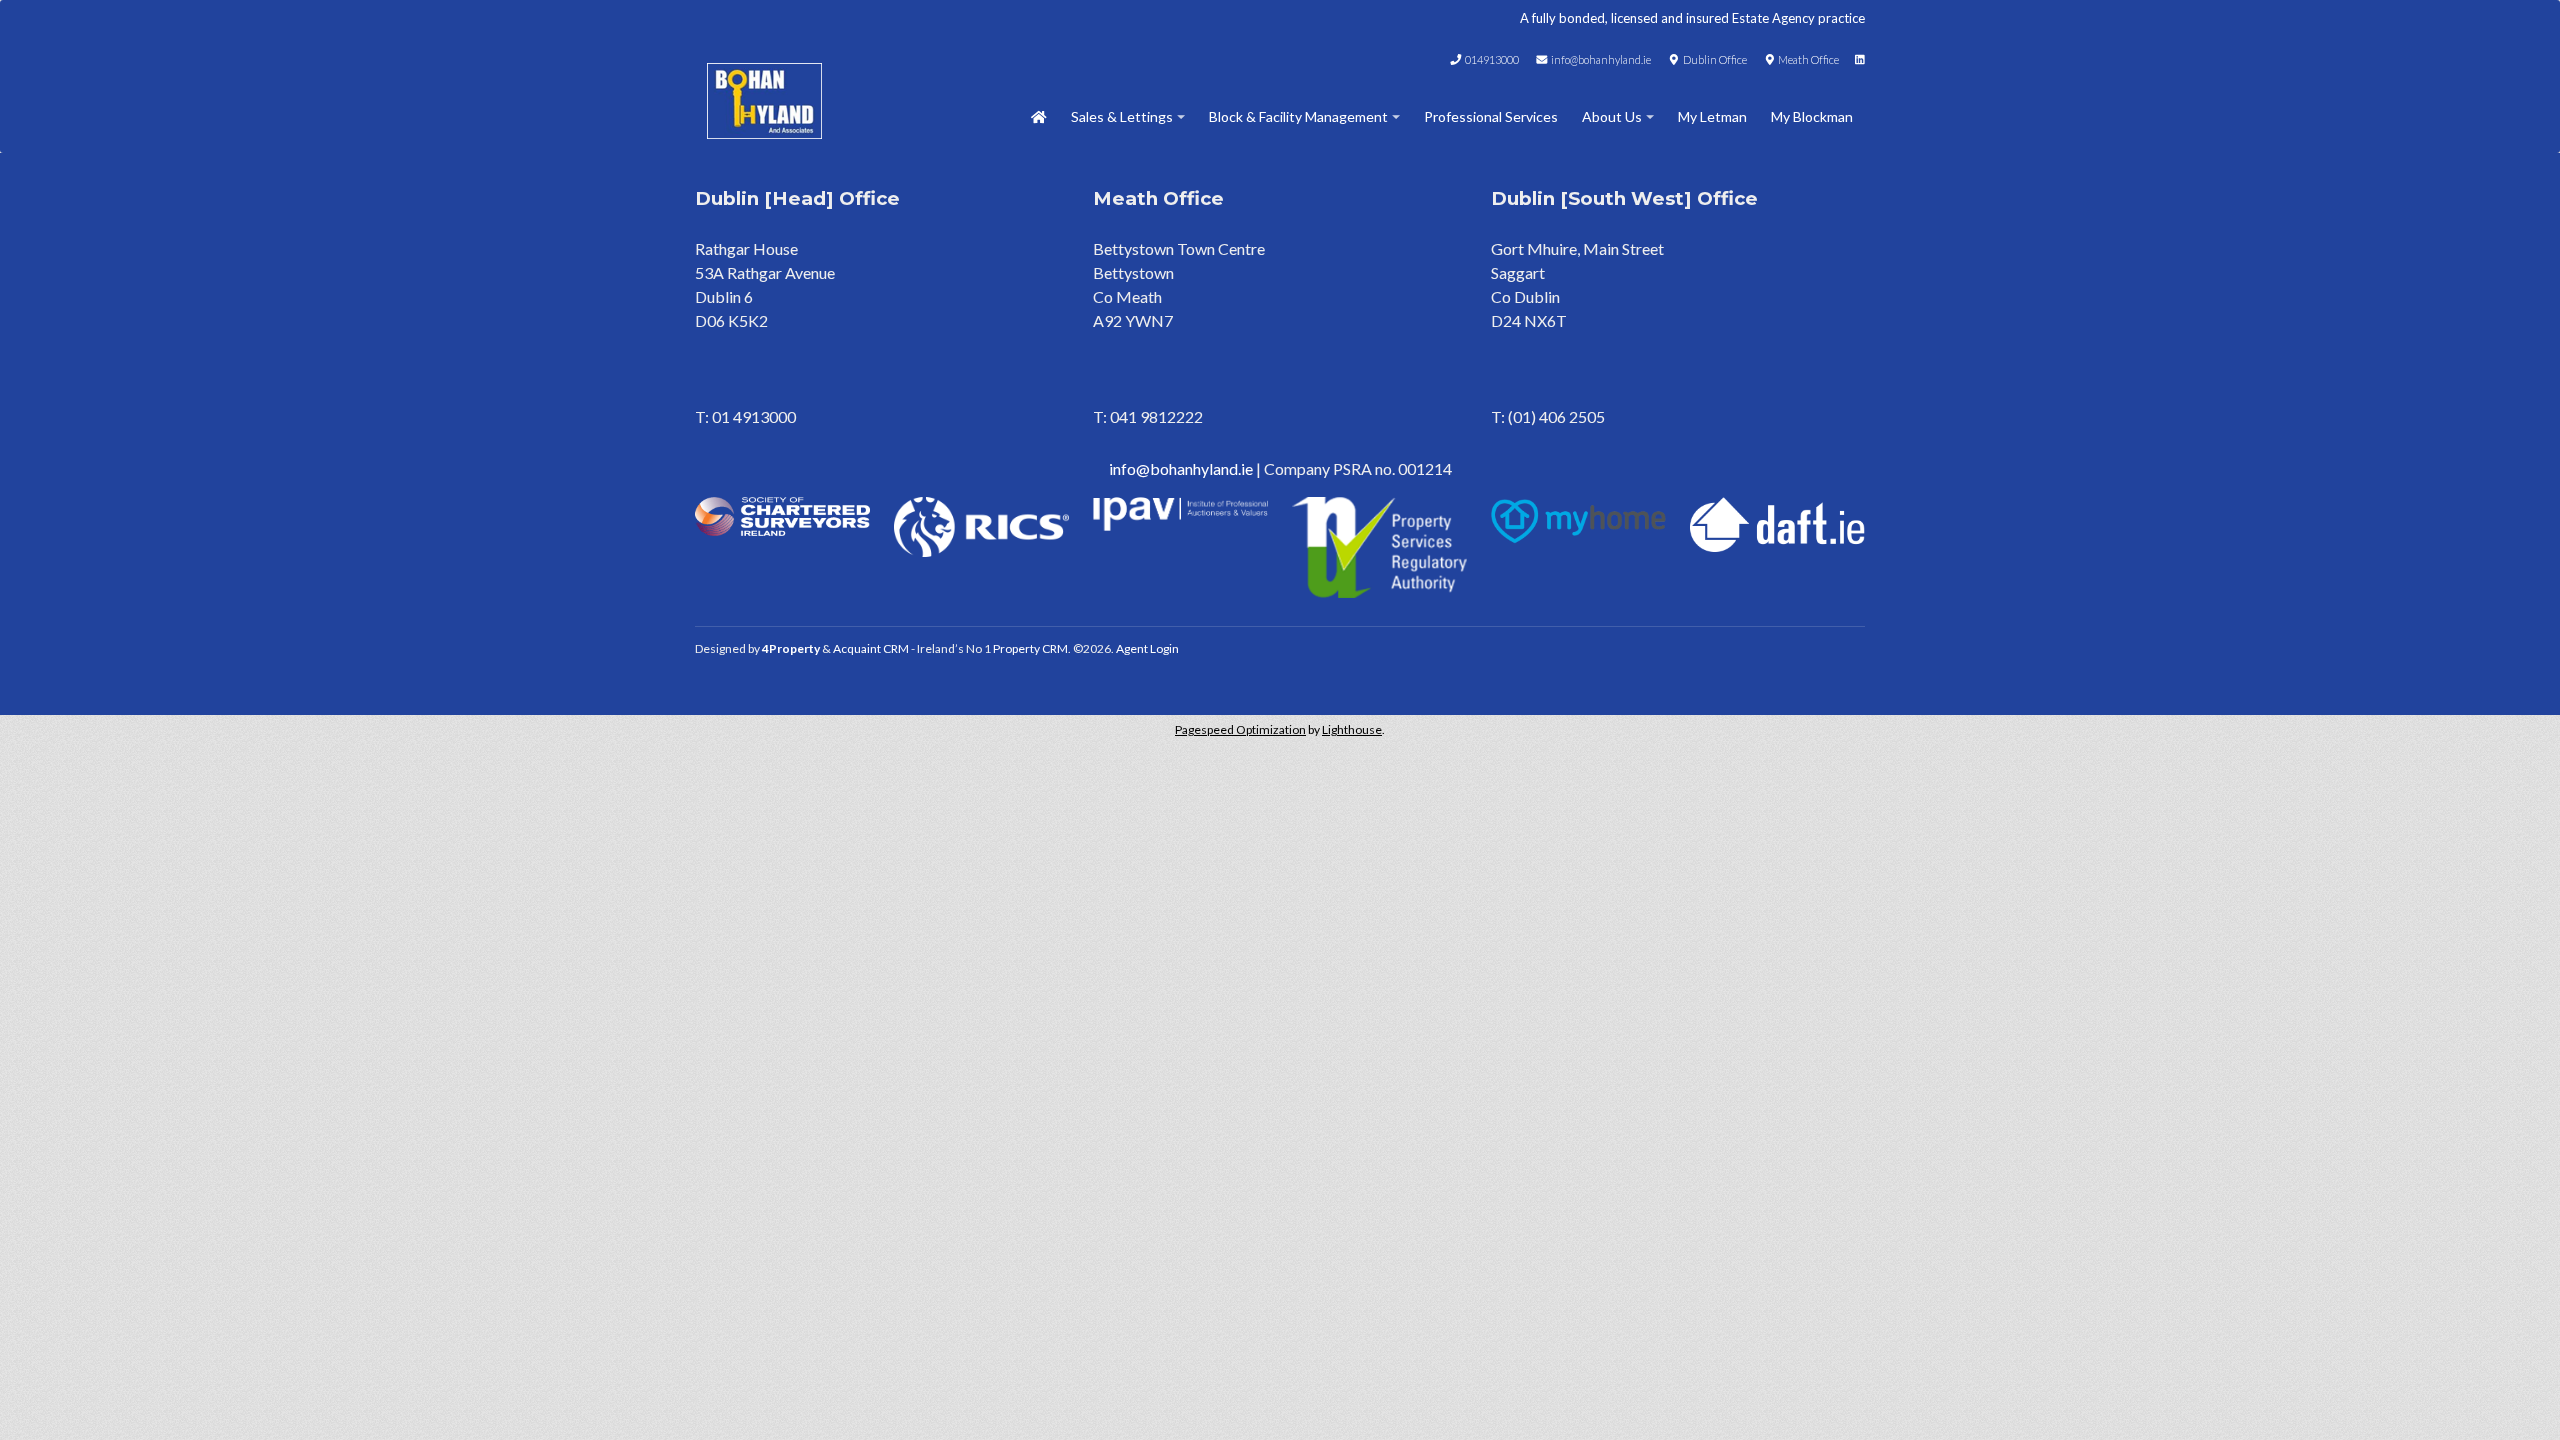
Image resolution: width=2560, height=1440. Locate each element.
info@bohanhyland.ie (1600, 59)
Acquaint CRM (871, 648)
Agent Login (1147, 648)
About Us (1612, 116)
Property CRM (1030, 648)
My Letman (1712, 116)
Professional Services (1491, 116)
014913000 (1491, 59)
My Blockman (1812, 116)
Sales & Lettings (1122, 116)
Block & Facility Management (1298, 116)
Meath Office (1807, 59)
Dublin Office (1714, 59)
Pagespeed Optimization (1240, 729)
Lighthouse (1352, 729)
